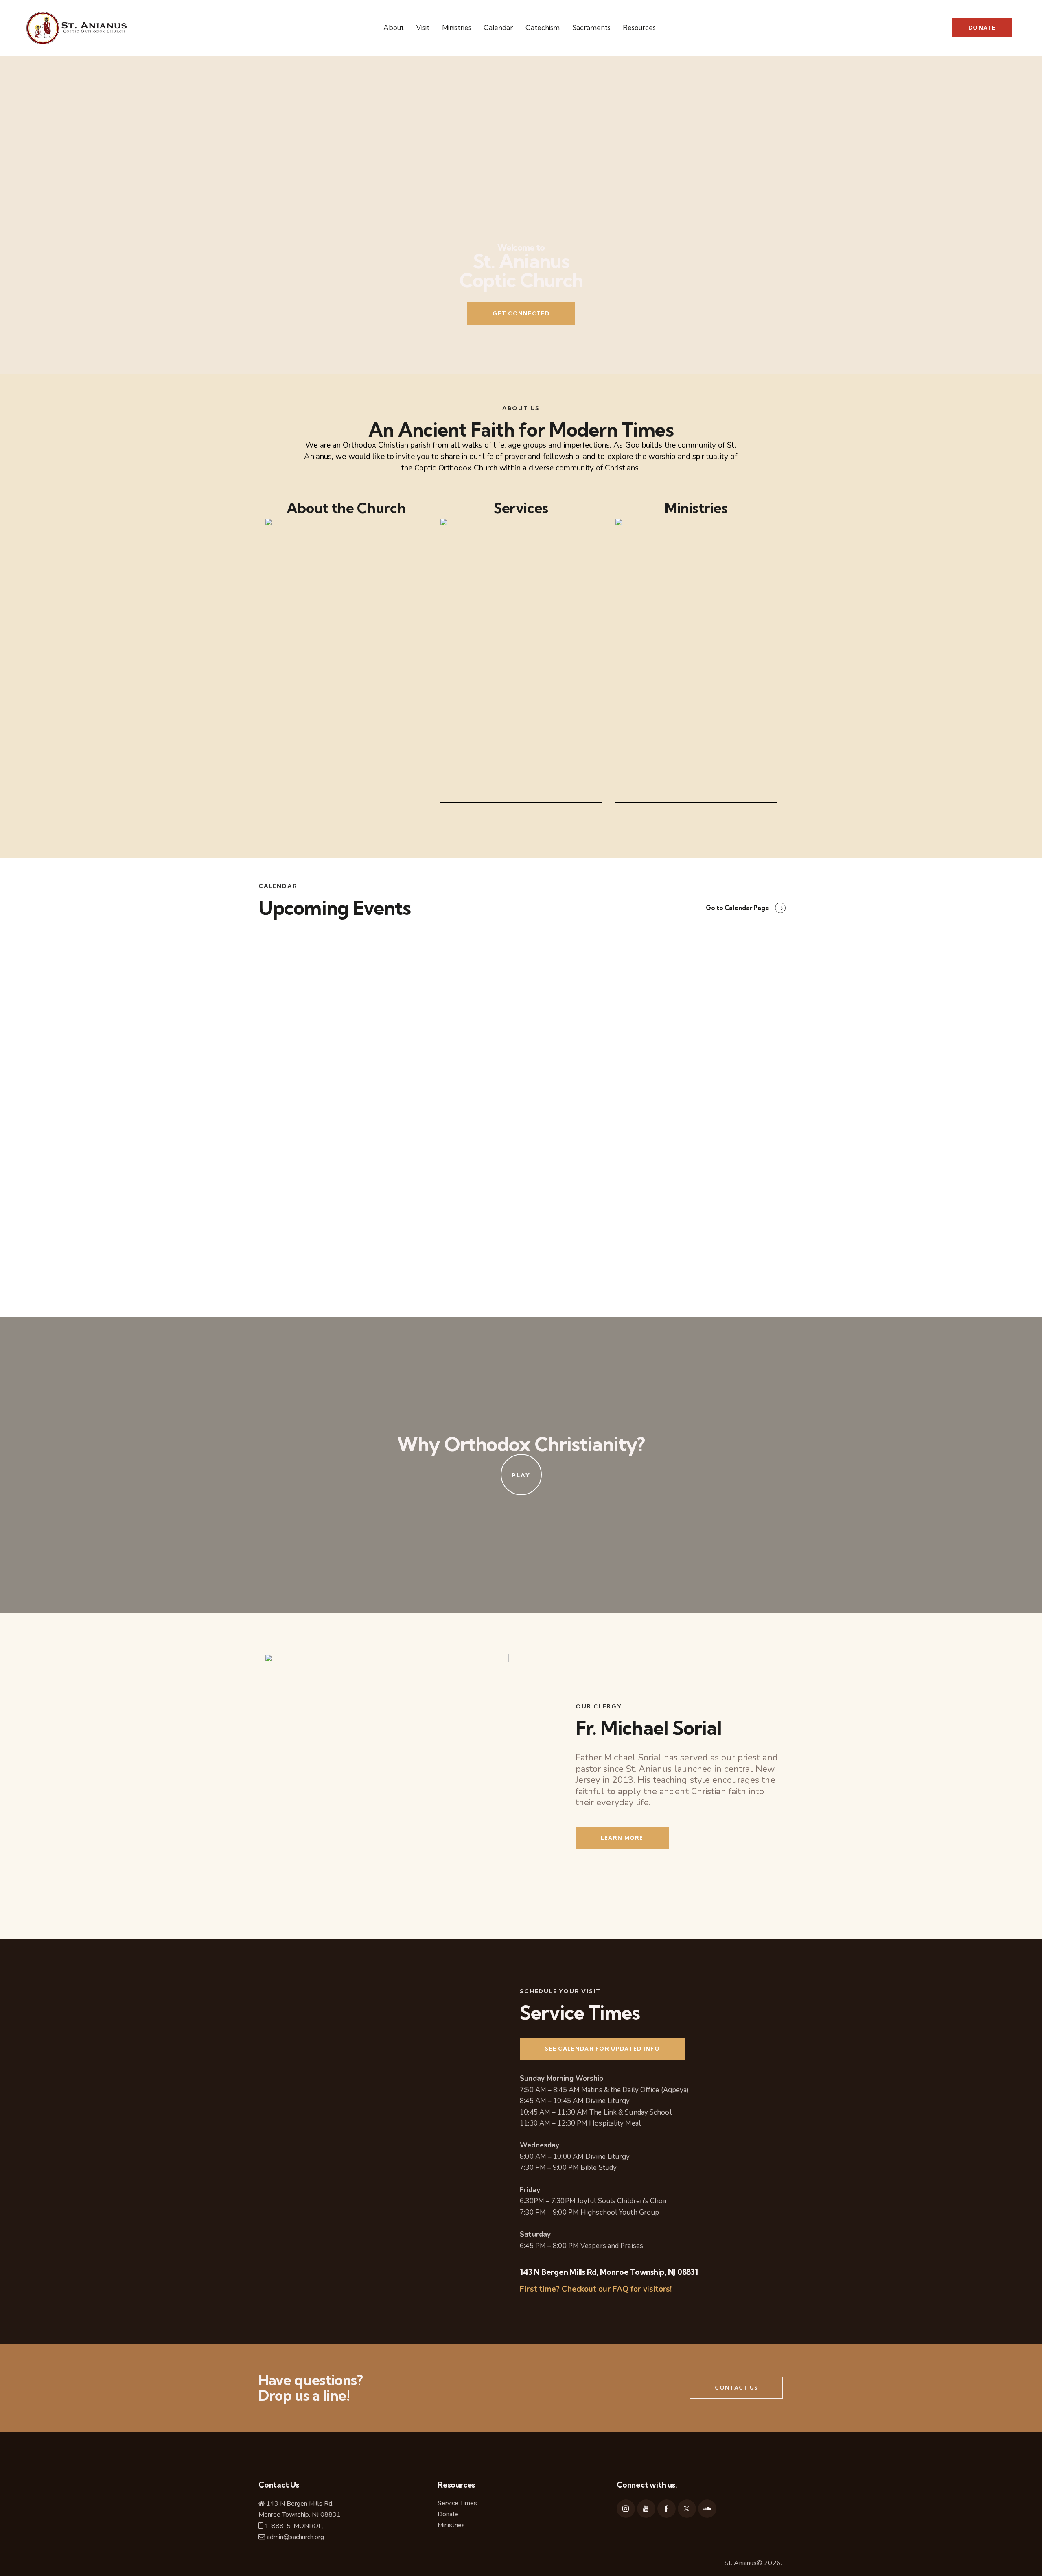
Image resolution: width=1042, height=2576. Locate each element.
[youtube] (646, 2509)
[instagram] (626, 2509)
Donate (448, 2514)
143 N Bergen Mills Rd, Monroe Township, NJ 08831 (609, 2272)
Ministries (451, 2525)
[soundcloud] (707, 2509)
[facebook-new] (667, 2509)
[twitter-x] (687, 2509)
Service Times (458, 2503)
